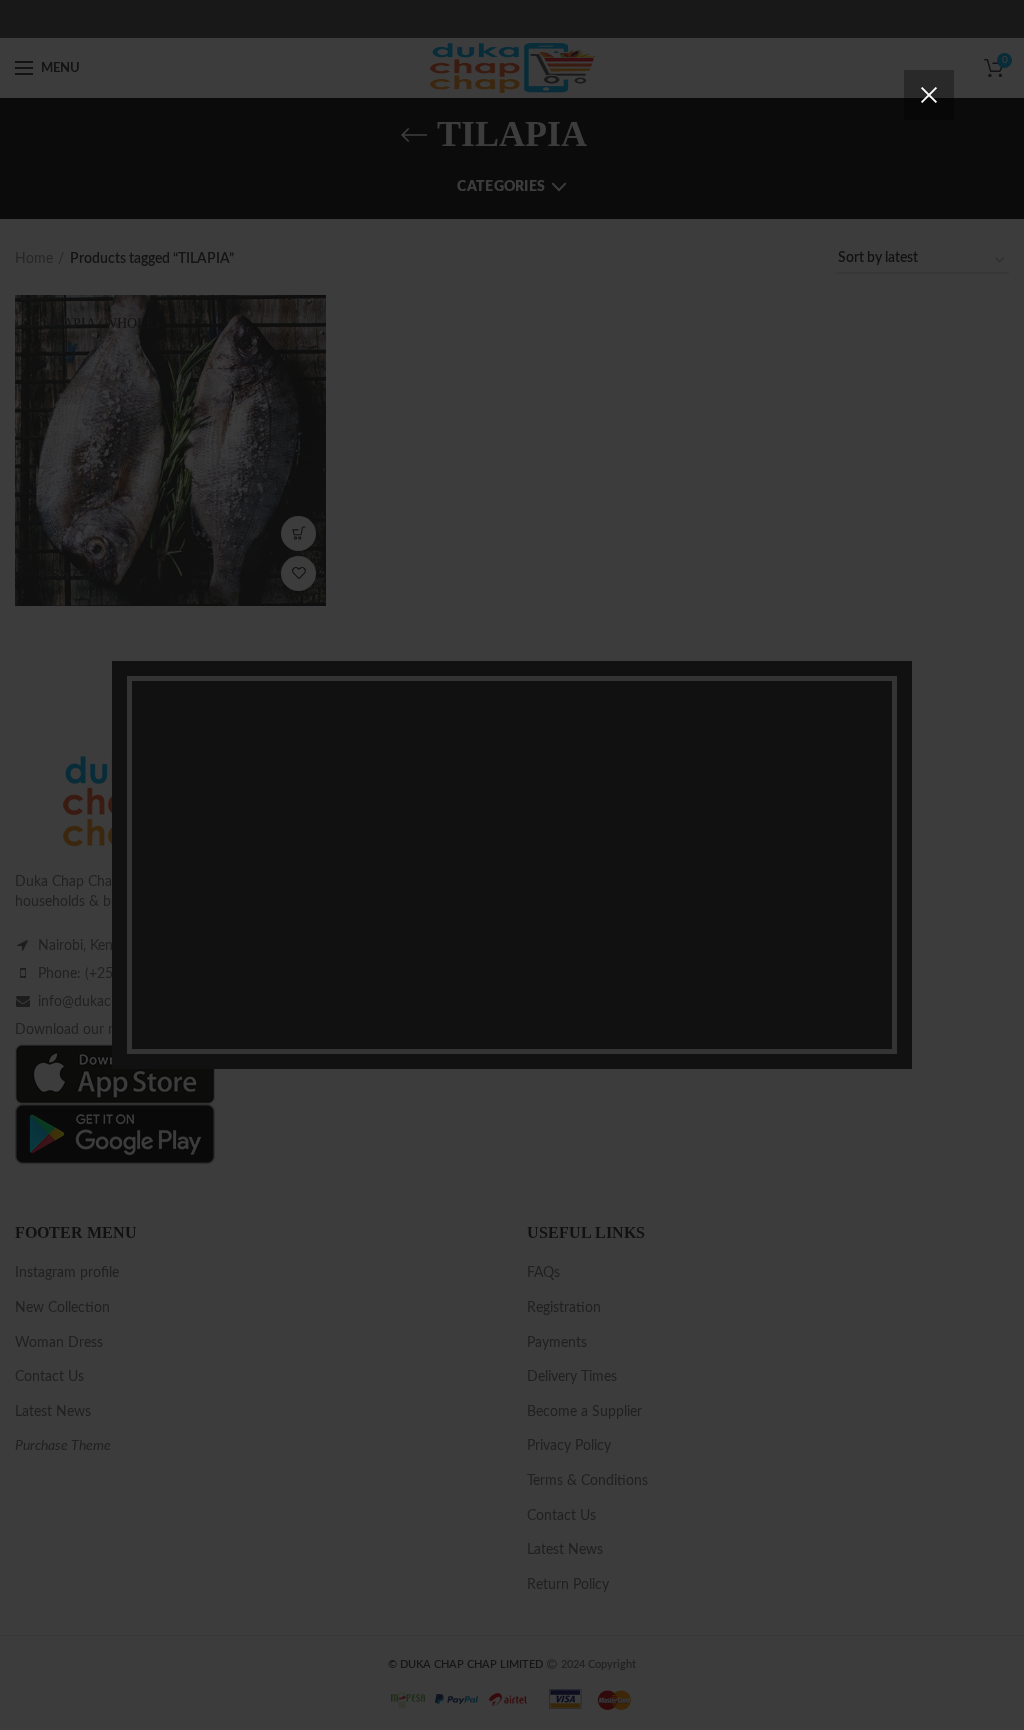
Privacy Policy (625, 968)
